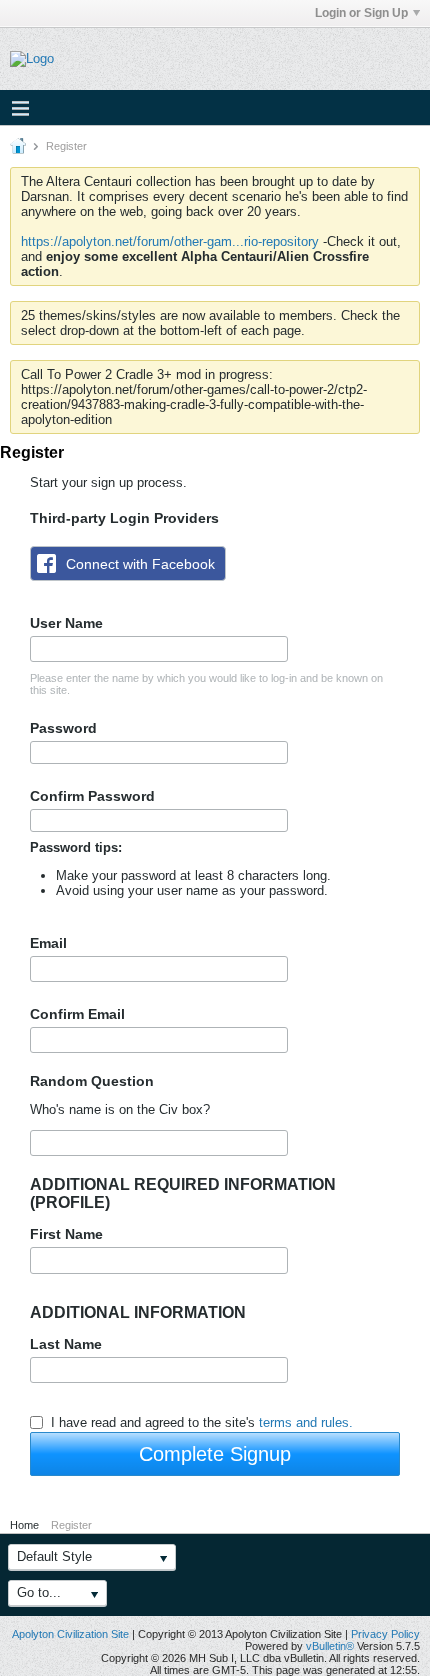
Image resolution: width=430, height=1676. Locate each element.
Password (63, 728)
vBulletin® (330, 1646)
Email (48, 943)
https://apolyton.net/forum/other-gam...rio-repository (170, 241)
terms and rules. (306, 1422)
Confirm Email (77, 1014)
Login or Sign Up (361, 13)
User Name (66, 623)
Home (24, 1525)
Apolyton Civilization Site (70, 1634)
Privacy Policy (385, 1634)
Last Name (66, 1344)
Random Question (92, 1081)
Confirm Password (92, 796)
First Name (66, 1234)
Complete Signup (215, 1454)
